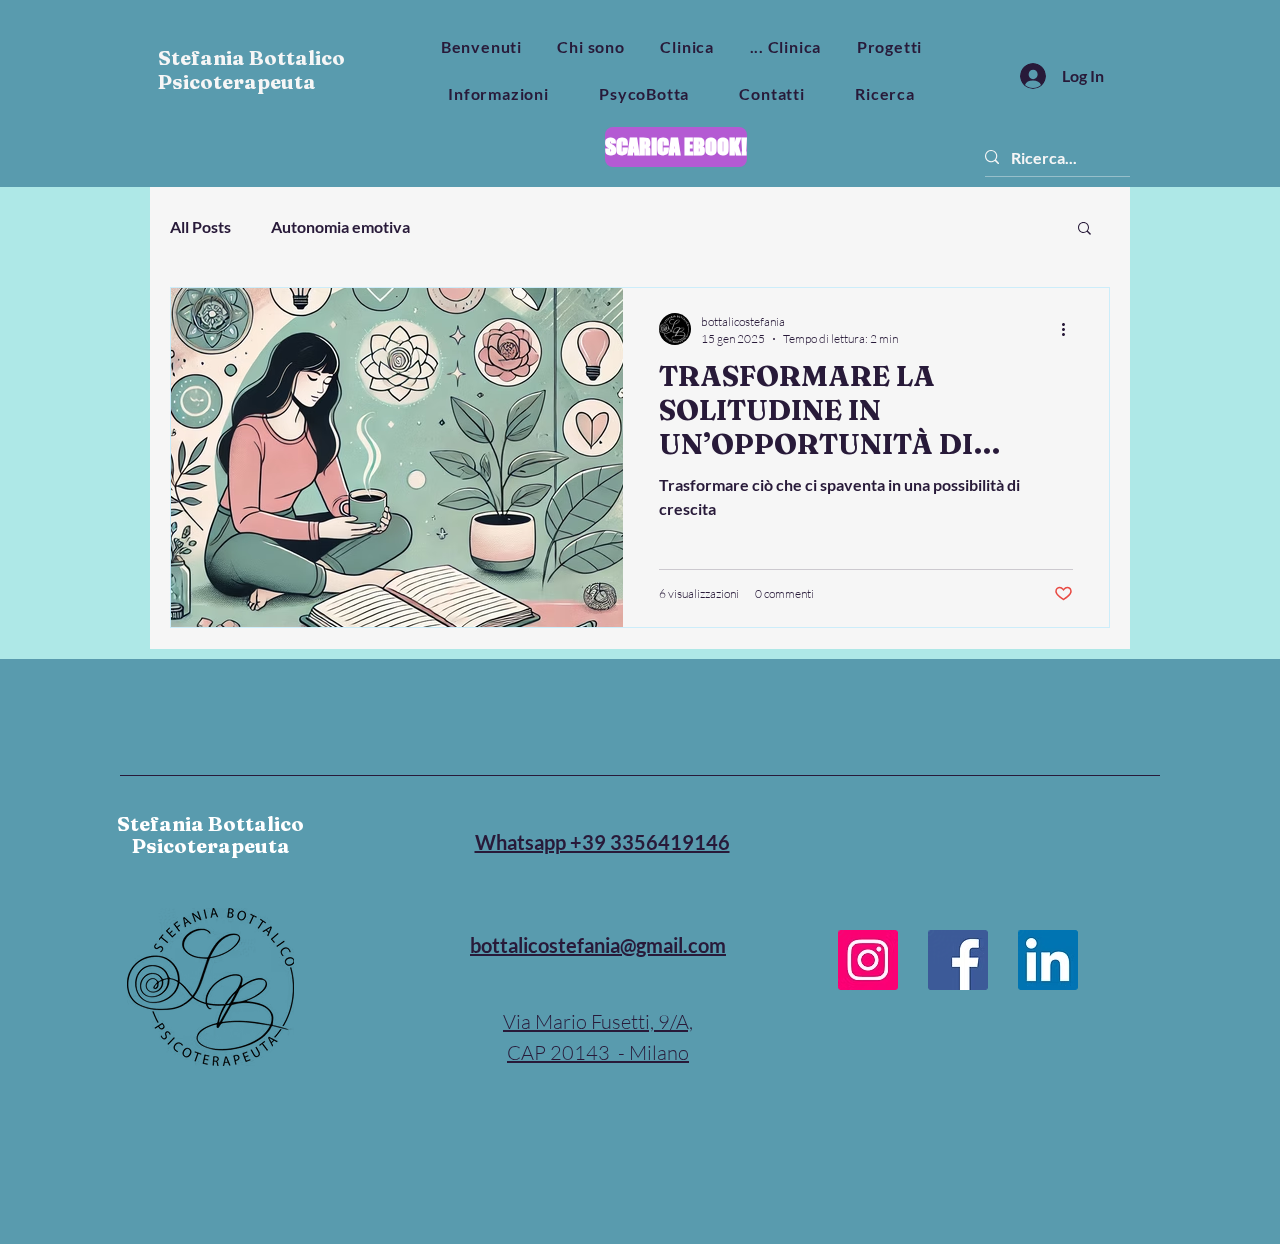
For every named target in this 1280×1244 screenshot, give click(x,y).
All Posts (200, 226)
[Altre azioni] (1070, 329)
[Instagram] (868, 960)
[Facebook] (958, 960)
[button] (1084, 229)
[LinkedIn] (1048, 960)
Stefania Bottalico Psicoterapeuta (251, 69)
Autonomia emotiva (340, 226)
